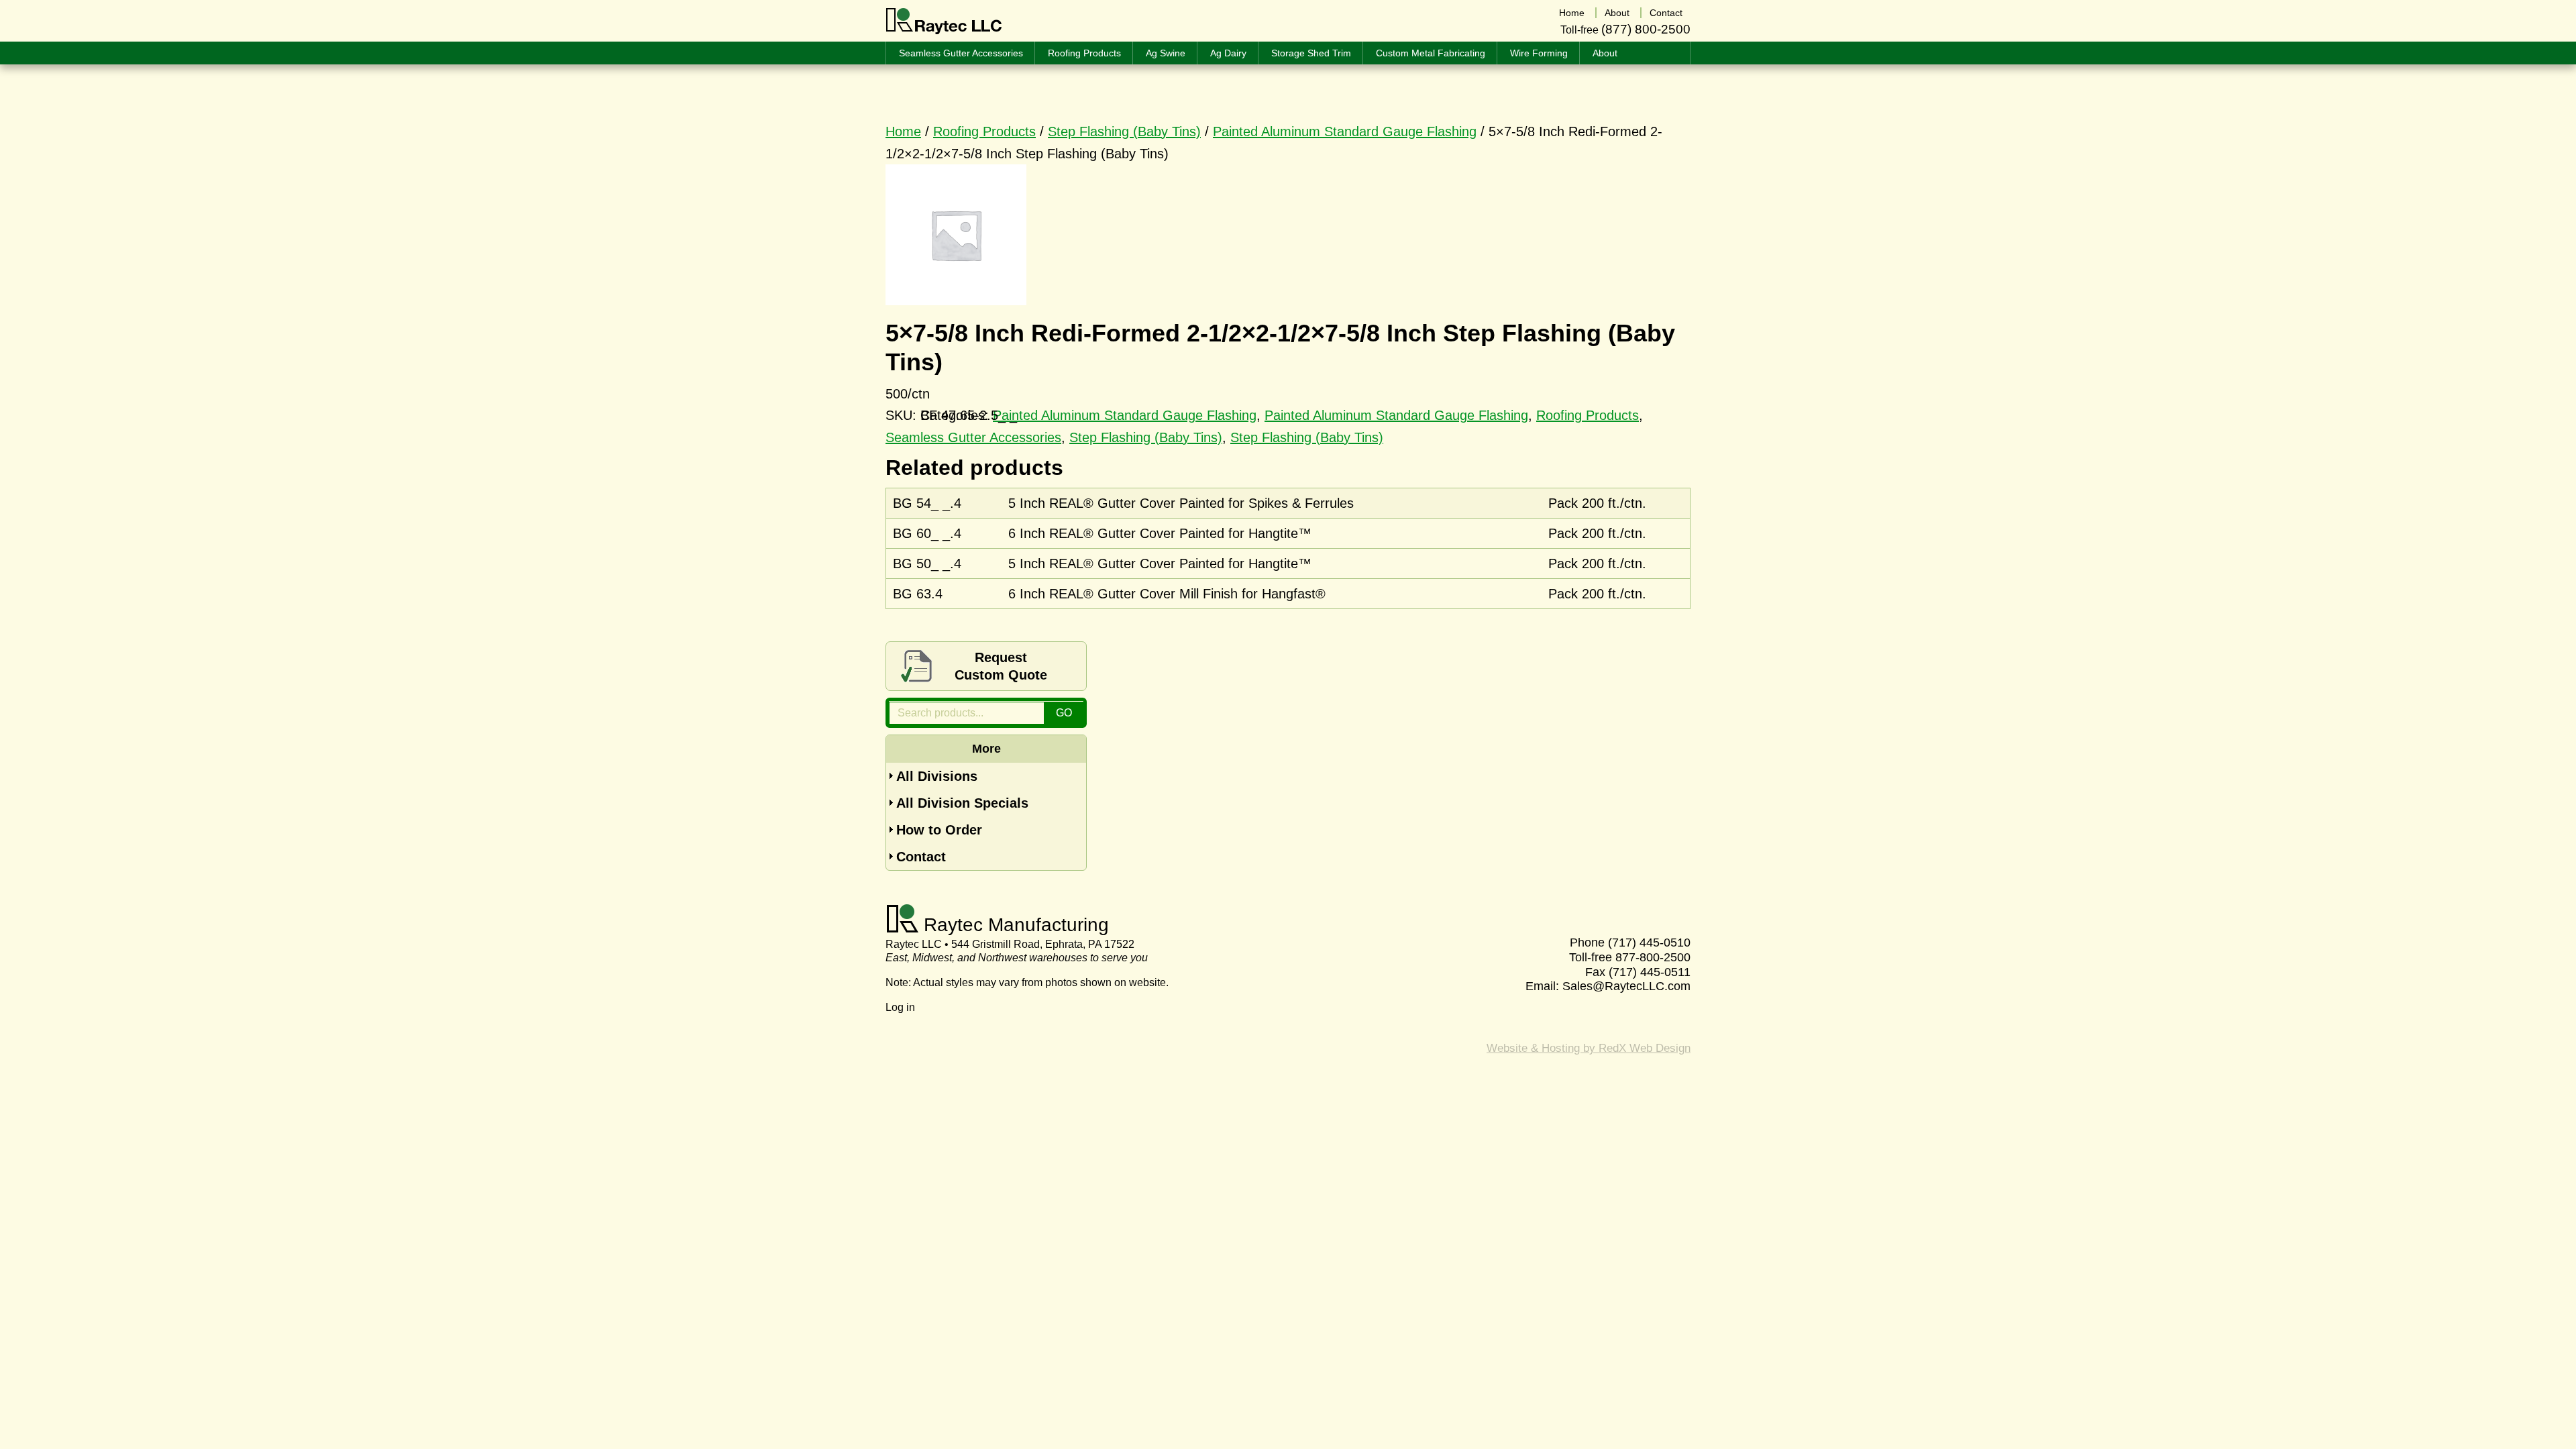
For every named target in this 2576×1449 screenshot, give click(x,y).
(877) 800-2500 (1646, 29)
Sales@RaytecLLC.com (1626, 986)
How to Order (939, 830)
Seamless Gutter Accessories (973, 437)
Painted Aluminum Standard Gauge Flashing (1345, 131)
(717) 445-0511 (1650, 972)
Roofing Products (984, 131)
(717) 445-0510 (1649, 943)
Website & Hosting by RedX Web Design (1589, 1048)
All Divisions (937, 776)
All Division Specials (962, 803)
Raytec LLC (944, 21)
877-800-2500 (1653, 957)
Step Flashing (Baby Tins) (1124, 131)
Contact (921, 857)
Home (903, 131)
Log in (900, 1007)
